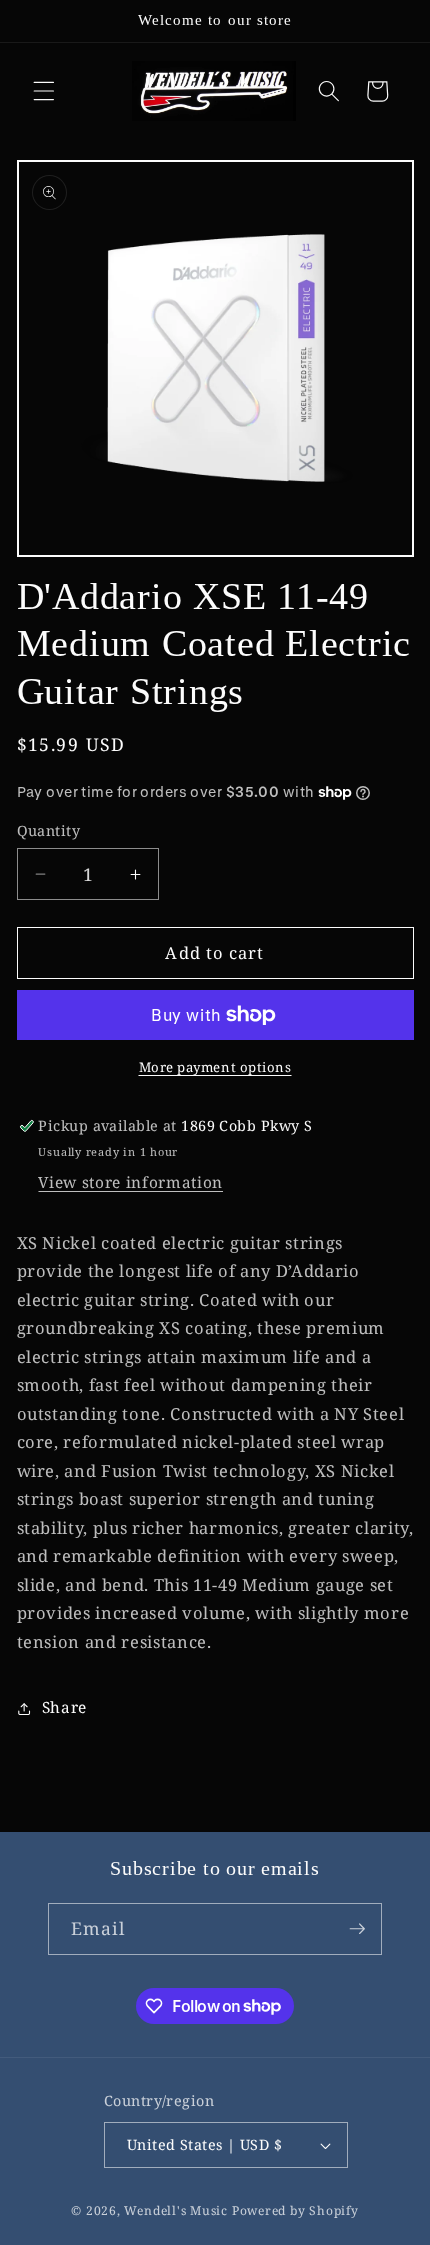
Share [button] (64, 1707)
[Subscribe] (357, 1929)
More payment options (215, 1067)
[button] (44, 91)
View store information (130, 1182)
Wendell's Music (176, 2210)
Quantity (49, 830)
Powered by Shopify (295, 2210)
